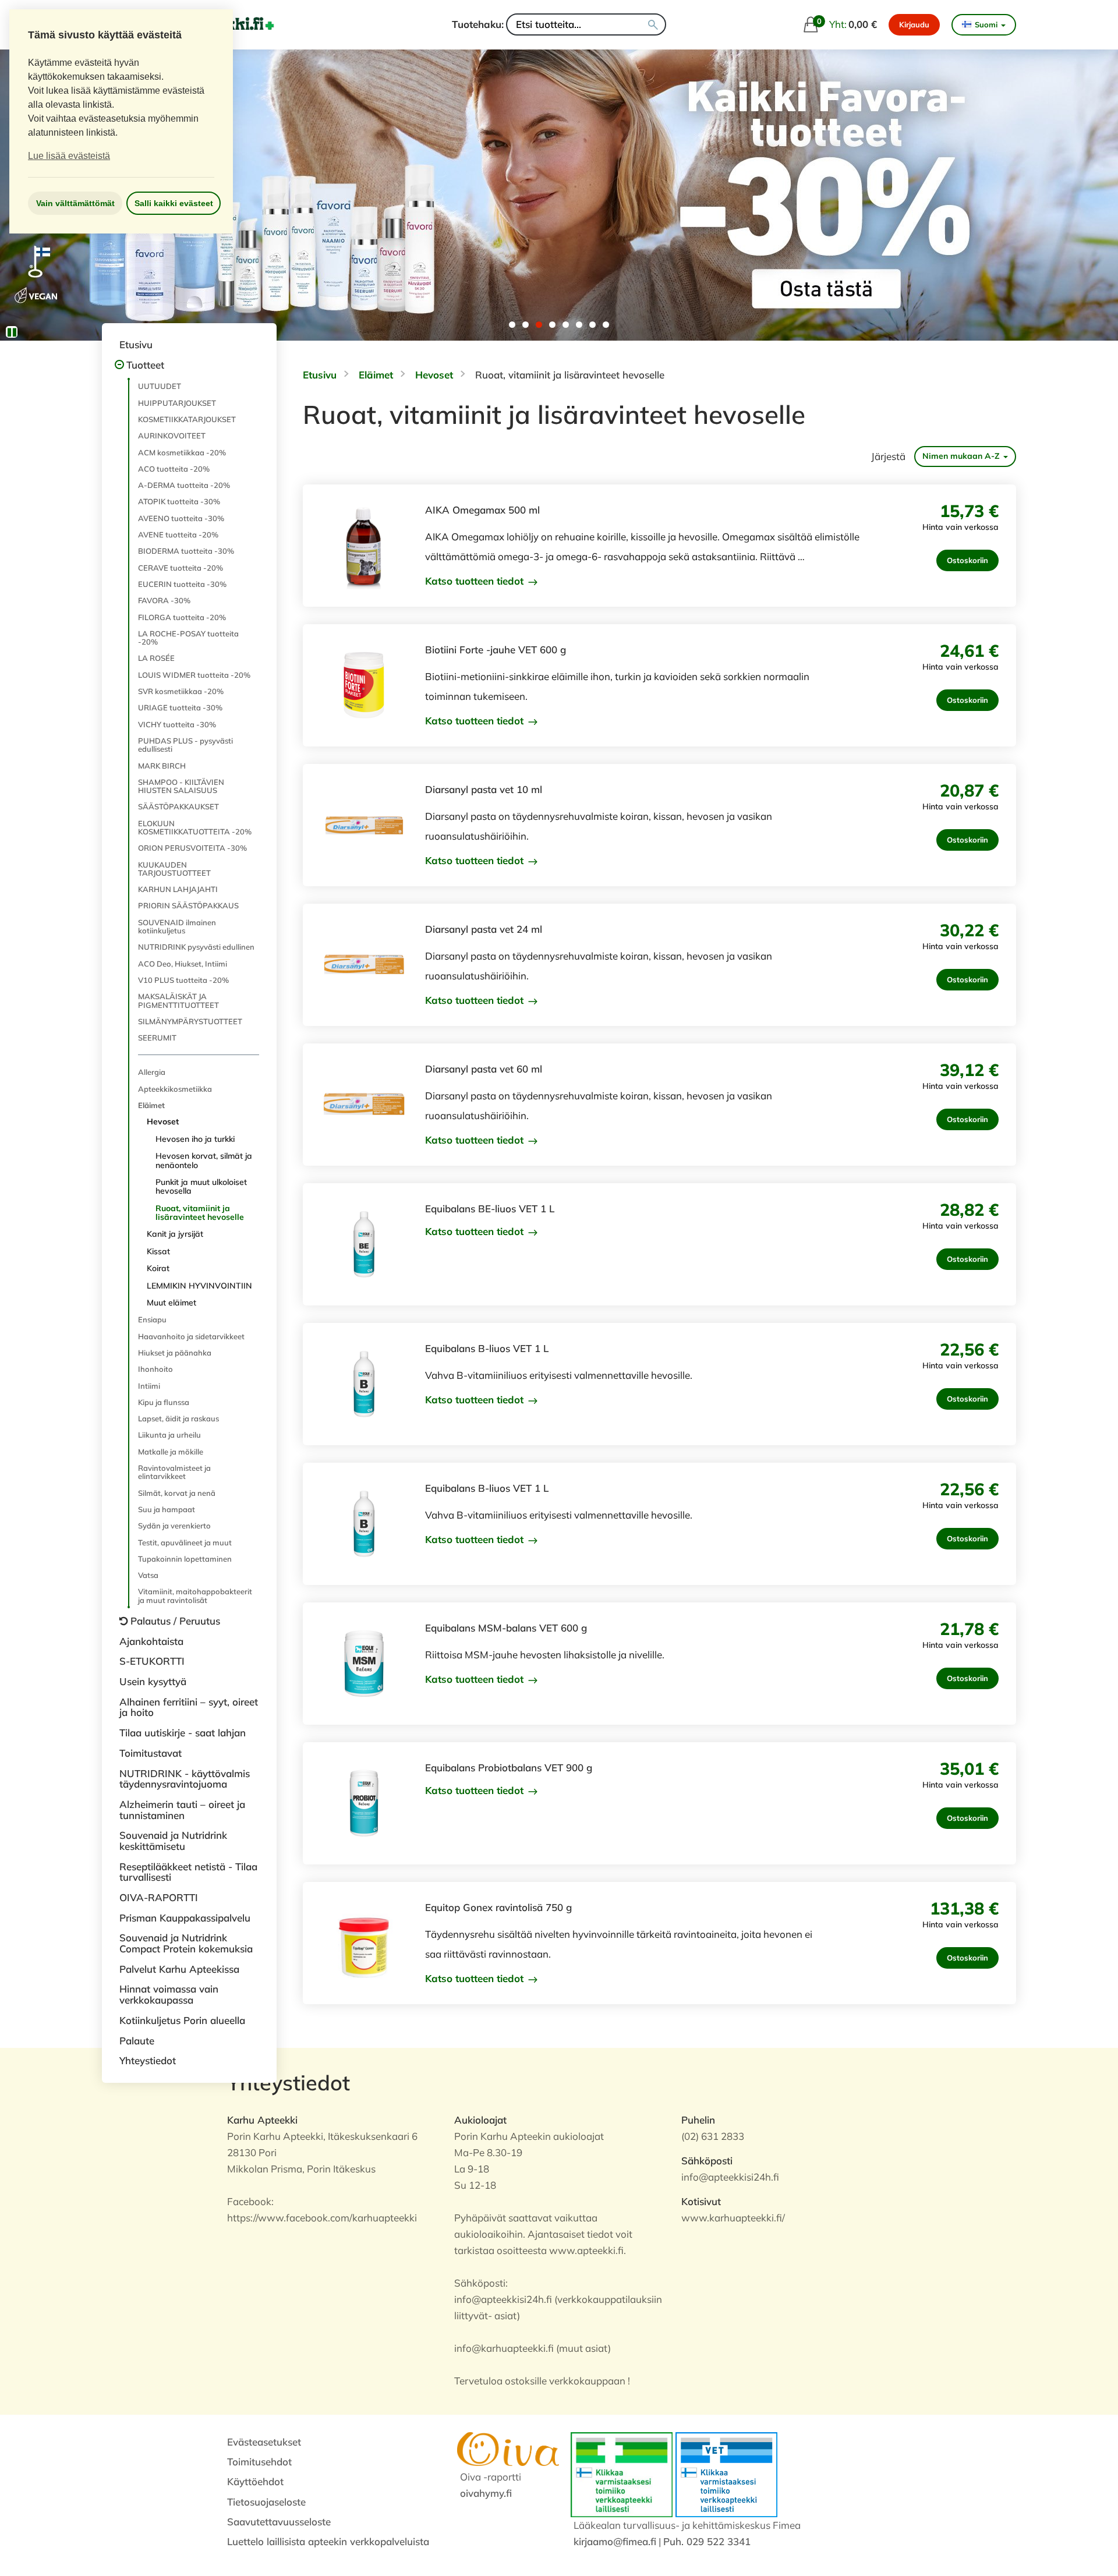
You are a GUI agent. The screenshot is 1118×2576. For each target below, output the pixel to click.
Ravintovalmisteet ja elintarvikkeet (174, 1472)
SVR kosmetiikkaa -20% (181, 691)
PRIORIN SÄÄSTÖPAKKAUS (188, 905)
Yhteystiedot (148, 2060)
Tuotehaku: (478, 24)
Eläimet (151, 1105)
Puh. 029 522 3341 (707, 2541)
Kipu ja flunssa (164, 1402)
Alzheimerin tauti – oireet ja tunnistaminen (182, 1810)
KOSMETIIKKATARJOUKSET (187, 419)
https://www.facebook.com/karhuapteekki (322, 2218)
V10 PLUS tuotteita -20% (183, 980)
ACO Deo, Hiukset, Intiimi (183, 964)
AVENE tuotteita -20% (178, 535)
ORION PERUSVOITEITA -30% (192, 848)
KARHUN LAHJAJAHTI (178, 889)
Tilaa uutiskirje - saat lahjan (183, 1733)
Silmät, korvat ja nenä (177, 1493)
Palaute (137, 2041)
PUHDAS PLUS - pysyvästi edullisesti (185, 745)
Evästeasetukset (264, 2442)
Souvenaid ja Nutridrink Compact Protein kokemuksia (186, 1943)
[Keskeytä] (12, 332)
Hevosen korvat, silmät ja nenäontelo (204, 1160)
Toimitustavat (151, 1753)
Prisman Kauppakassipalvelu (185, 1918)
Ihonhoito (155, 1369)
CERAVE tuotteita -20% (181, 568)
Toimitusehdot (259, 2462)
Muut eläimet (171, 1303)
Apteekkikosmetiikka (175, 1089)
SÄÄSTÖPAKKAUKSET (178, 806)
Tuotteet (145, 365)
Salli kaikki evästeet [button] (174, 203)
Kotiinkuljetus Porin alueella (182, 2020)
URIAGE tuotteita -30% (180, 707)
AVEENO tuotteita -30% (181, 518)
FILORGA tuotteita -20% (182, 617)
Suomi (986, 24)
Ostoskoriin (967, 560)
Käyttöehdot (255, 2481)
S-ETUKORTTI (152, 1661)
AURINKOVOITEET (172, 436)
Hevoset (163, 1121)
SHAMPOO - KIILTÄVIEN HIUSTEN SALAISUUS (181, 786)
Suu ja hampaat (167, 1509)
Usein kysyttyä (153, 1681)
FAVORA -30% (164, 600)
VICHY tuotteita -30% (177, 724)
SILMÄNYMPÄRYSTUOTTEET (190, 1021)
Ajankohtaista (151, 1641)
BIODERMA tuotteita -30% (186, 551)
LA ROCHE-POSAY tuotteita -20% (188, 638)
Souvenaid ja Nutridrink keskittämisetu (173, 1841)
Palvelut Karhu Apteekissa (179, 1969)
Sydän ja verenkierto (174, 1526)
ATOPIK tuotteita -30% (179, 501)
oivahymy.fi (486, 2493)
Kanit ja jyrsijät (175, 1234)
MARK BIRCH (162, 766)
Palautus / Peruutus (175, 1621)
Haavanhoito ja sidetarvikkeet (191, 1336)
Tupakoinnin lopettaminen (185, 1559)
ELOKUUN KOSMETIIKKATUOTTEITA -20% (195, 827)
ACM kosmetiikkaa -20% (182, 452)
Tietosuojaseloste (266, 2502)
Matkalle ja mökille (171, 1452)
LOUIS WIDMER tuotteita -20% (194, 675)
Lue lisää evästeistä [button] (69, 156)
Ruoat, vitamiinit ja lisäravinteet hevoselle (200, 1213)
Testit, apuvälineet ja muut (185, 1542)
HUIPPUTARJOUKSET (177, 403)
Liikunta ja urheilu (169, 1435)
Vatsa (148, 1575)
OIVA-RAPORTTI (159, 1897)
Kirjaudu (914, 24)
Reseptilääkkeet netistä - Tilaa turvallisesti (188, 1872)
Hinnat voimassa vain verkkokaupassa (169, 1994)
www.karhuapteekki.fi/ (733, 2218)
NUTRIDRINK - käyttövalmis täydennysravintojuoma (185, 1779)
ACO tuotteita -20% (174, 469)
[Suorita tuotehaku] (653, 24)
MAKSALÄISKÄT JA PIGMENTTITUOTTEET (178, 1000)
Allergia (152, 1072)
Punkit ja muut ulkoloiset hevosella (201, 1186)
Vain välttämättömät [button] (75, 203)
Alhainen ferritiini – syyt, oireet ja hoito (189, 1707)
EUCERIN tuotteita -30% (182, 584)
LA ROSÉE (156, 658)
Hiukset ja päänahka (175, 1353)
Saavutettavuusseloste (279, 2522)
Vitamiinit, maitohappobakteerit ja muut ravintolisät (195, 1595)
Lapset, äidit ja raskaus (178, 1418)
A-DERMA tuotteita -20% (184, 485)
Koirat (158, 1268)
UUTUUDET (160, 386)
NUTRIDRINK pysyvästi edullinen (196, 947)
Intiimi (149, 1386)
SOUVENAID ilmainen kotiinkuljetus (177, 926)
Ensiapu (152, 1319)
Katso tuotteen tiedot (476, 581)
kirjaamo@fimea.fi (615, 2541)
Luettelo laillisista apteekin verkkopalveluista (328, 2541)
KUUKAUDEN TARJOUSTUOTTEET (174, 869)
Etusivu (136, 344)
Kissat (158, 1251)
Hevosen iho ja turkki (195, 1139)
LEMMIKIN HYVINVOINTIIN (199, 1286)
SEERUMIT (157, 1038)
